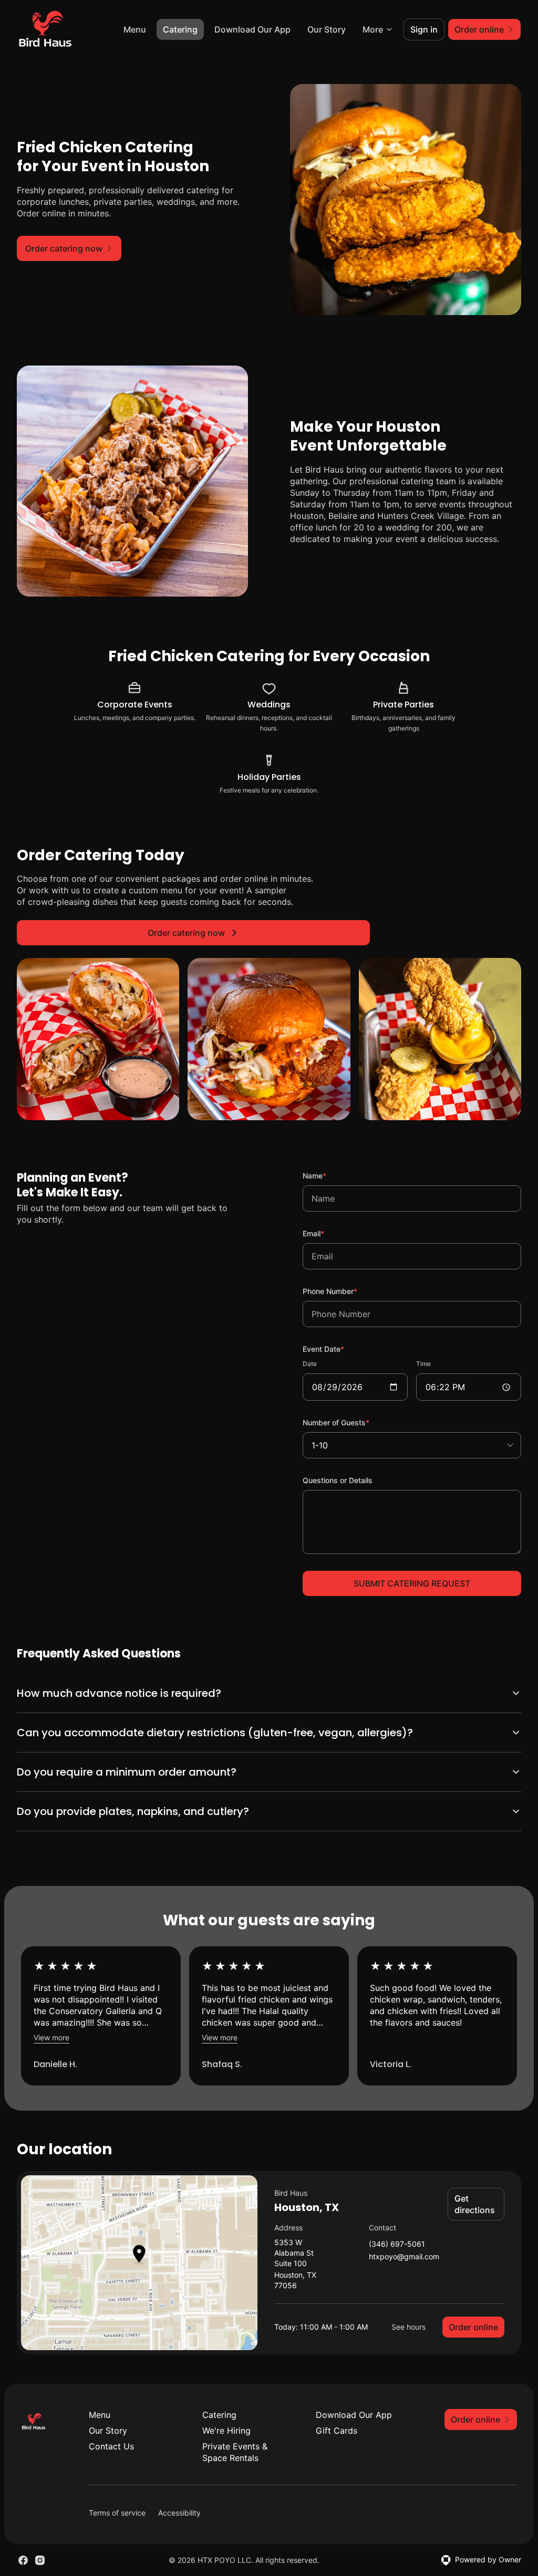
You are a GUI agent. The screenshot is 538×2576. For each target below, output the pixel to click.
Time (423, 1364)
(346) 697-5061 (391, 2234)
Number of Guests (350, 1422)
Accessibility (179, 2502)
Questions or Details (338, 1480)
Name (329, 1175)
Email (328, 1233)
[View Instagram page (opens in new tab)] (40, 2550)
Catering (180, 29)
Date (310, 1364)
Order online (465, 2317)
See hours (401, 2316)
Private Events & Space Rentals (232, 2442)
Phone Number (344, 1291)
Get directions (468, 2194)
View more (51, 2027)
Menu (135, 29)
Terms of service (117, 2502)
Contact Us (111, 2436)
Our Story (327, 29)
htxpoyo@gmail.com (398, 2246)
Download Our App (252, 29)
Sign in (424, 29)
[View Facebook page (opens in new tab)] (23, 2550)
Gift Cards (332, 2420)
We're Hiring (224, 2420)
